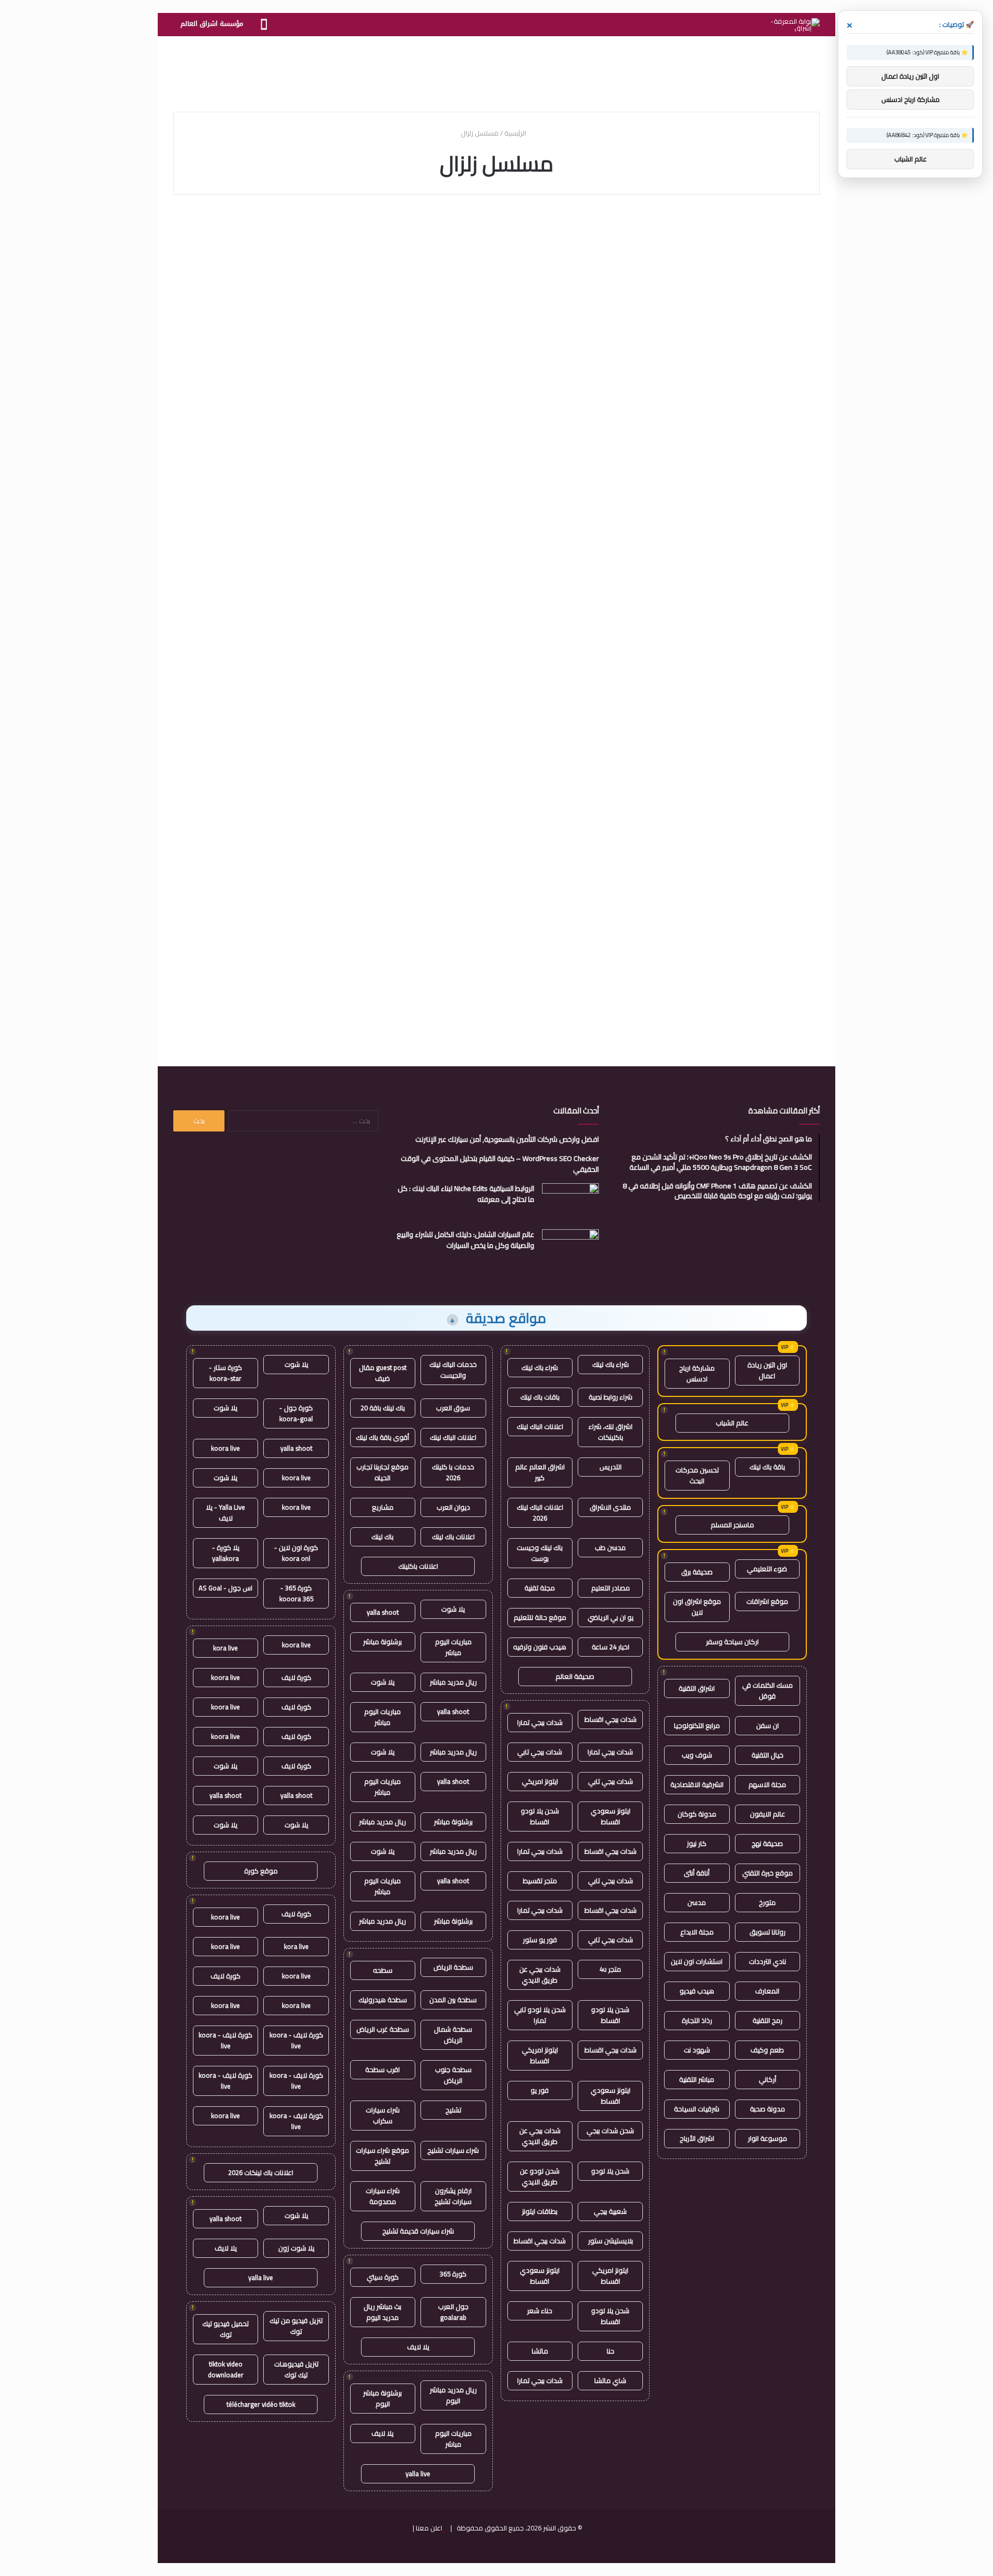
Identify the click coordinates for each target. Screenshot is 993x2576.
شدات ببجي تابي (540, 1752)
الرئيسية (516, 133)
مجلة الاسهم (767, 1784)
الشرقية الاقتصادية (697, 1784)
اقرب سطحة (382, 2069)
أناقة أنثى (697, 1873)
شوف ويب (697, 1755)
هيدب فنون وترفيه (540, 1647)
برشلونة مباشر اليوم (382, 2398)
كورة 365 (453, 2274)
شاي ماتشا (610, 2380)
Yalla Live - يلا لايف (225, 1513)
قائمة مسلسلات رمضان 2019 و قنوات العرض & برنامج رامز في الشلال (279, 267)
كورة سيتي (383, 2277)
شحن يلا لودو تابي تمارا (540, 2015)
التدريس (611, 1467)
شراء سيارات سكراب (383, 2115)
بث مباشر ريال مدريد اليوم (382, 2312)
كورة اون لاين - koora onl (296, 1553)
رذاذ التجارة (697, 2020)
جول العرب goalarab (453, 2312)
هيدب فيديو (697, 1991)
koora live (225, 1448)
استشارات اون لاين (697, 1961)
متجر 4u (610, 1969)
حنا (611, 2351)
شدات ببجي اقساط (611, 1719)
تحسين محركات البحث (697, 1475)
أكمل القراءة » (776, 385)
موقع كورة (261, 1871)
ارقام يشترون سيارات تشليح (453, 2196)
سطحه (383, 1970)
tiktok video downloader (226, 2369)
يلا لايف (418, 2347)
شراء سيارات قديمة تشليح (418, 2231)
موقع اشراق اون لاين (697, 1607)
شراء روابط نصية (611, 1397)
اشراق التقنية (697, 1688)
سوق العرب (453, 1408)
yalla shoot (383, 1612)
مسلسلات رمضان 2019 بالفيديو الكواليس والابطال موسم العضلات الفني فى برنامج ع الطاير (726, 489)
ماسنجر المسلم (732, 1525)
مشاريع (383, 1507)
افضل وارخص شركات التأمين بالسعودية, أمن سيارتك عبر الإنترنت (507, 1139)
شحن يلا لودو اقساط (540, 1816)
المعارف (767, 1991)
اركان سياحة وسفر (732, 1642)
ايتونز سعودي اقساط (611, 1816)
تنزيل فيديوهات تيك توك (296, 2369)
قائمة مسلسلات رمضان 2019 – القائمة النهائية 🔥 (279, 703)
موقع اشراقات (767, 1601)
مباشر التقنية (697, 2079)
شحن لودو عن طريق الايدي (540, 2176)
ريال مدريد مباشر (453, 1682)
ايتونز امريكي (540, 1781)
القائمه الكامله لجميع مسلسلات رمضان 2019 (737, 904)
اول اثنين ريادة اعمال (767, 1370)
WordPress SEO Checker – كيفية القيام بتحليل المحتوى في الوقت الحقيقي (500, 1164)
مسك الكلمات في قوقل (768, 1691)
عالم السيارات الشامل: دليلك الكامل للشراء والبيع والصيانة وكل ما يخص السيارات (465, 1240)
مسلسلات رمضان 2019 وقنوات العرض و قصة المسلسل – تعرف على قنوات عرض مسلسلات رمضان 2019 (500, 489)
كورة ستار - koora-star (225, 1373)
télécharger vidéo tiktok (261, 2404)
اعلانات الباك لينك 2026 (540, 1513)
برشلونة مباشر (382, 1642)
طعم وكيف (767, 2050)
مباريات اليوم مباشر (453, 1647)
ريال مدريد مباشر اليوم (453, 2395)
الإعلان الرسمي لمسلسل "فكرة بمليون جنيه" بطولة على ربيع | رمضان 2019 (717, 267)
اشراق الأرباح (697, 2138)
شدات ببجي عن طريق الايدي (540, 1975)
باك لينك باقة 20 (383, 1408)
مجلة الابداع (697, 1932)
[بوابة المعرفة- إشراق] (795, 25)
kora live (225, 1648)
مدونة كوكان (697, 1814)
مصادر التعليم (611, 1588)
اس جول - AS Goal (225, 1588)
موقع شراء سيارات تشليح (382, 2156)
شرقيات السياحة (697, 2109)
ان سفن (768, 1725)
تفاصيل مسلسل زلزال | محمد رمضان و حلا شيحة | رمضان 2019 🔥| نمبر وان (501, 712)
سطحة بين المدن (453, 2000)
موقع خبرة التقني (768, 1873)
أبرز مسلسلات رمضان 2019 (728, 693)
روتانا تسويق (768, 1932)
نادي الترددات (768, 1961)
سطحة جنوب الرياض (453, 2075)
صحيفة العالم (575, 1676)
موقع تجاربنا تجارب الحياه (382, 1472)
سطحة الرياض (453, 1967)
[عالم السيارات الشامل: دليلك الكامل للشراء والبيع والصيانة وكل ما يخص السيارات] (570, 1249)
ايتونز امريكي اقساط (540, 2055)
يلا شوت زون (296, 2248)
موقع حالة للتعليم (540, 1617)
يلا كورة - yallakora (226, 1553)
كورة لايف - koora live (296, 2040)
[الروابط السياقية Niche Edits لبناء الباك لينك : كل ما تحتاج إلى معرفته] (570, 1203)
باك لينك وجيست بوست (540, 1553)
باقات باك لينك (540, 1397)
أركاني (768, 2079)
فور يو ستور (540, 1940)
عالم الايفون (768, 1814)
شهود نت (697, 2050)
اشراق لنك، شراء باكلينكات (611, 1432)
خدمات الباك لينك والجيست (453, 1370)
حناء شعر (540, 2311)
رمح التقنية (768, 2020)
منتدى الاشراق (610, 1507)
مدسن (697, 1902)
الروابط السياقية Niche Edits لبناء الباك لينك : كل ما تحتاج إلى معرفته (466, 1194)
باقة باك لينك (767, 1467)
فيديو (794, 232)
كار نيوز (697, 1843)
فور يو (540, 2090)
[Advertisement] (496, 70)
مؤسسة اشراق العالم (212, 24)
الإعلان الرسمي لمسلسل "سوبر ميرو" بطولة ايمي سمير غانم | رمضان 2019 (499, 267)
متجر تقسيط (540, 1881)
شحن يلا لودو (610, 2171)
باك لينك (382, 1537)
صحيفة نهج (767, 1843)
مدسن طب (610, 1547)
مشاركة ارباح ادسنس (697, 1373)
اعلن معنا (429, 2528)
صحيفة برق (697, 1572)
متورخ (767, 1902)
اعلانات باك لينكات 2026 (261, 2172)
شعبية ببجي (610, 2211)
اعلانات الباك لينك (540, 1426)
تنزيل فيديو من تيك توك (296, 2326)
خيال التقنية (768, 1755)
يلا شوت (453, 1609)
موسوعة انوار (768, 2138)
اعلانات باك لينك (453, 1537)
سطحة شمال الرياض (453, 2035)
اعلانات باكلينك (418, 1566)
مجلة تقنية (540, 1588)
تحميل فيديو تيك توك (225, 2329)
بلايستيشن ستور (611, 2241)
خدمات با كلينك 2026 (453, 1472)
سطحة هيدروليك (383, 2000)
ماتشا (540, 2351)
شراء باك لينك (611, 1364)
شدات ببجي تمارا (540, 1722)
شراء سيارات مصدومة (383, 2196)
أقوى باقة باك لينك (382, 1437)
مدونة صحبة (768, 2109)
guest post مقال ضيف (383, 1373)
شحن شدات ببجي (610, 2131)
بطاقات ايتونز (540, 2211)
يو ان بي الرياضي (611, 1617)
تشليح (453, 2110)
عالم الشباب (732, 1423)
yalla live (418, 2474)
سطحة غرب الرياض (383, 2029)
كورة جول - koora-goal (296, 1413)
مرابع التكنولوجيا (697, 1725)
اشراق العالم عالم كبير (540, 1472)
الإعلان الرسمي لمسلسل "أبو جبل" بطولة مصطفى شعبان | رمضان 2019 (280, 480)
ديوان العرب (453, 1507)
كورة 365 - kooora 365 (296, 1593)
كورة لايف (296, 1677)
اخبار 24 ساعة (611, 1647)
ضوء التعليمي (767, 1569)
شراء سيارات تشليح (453, 2150)
